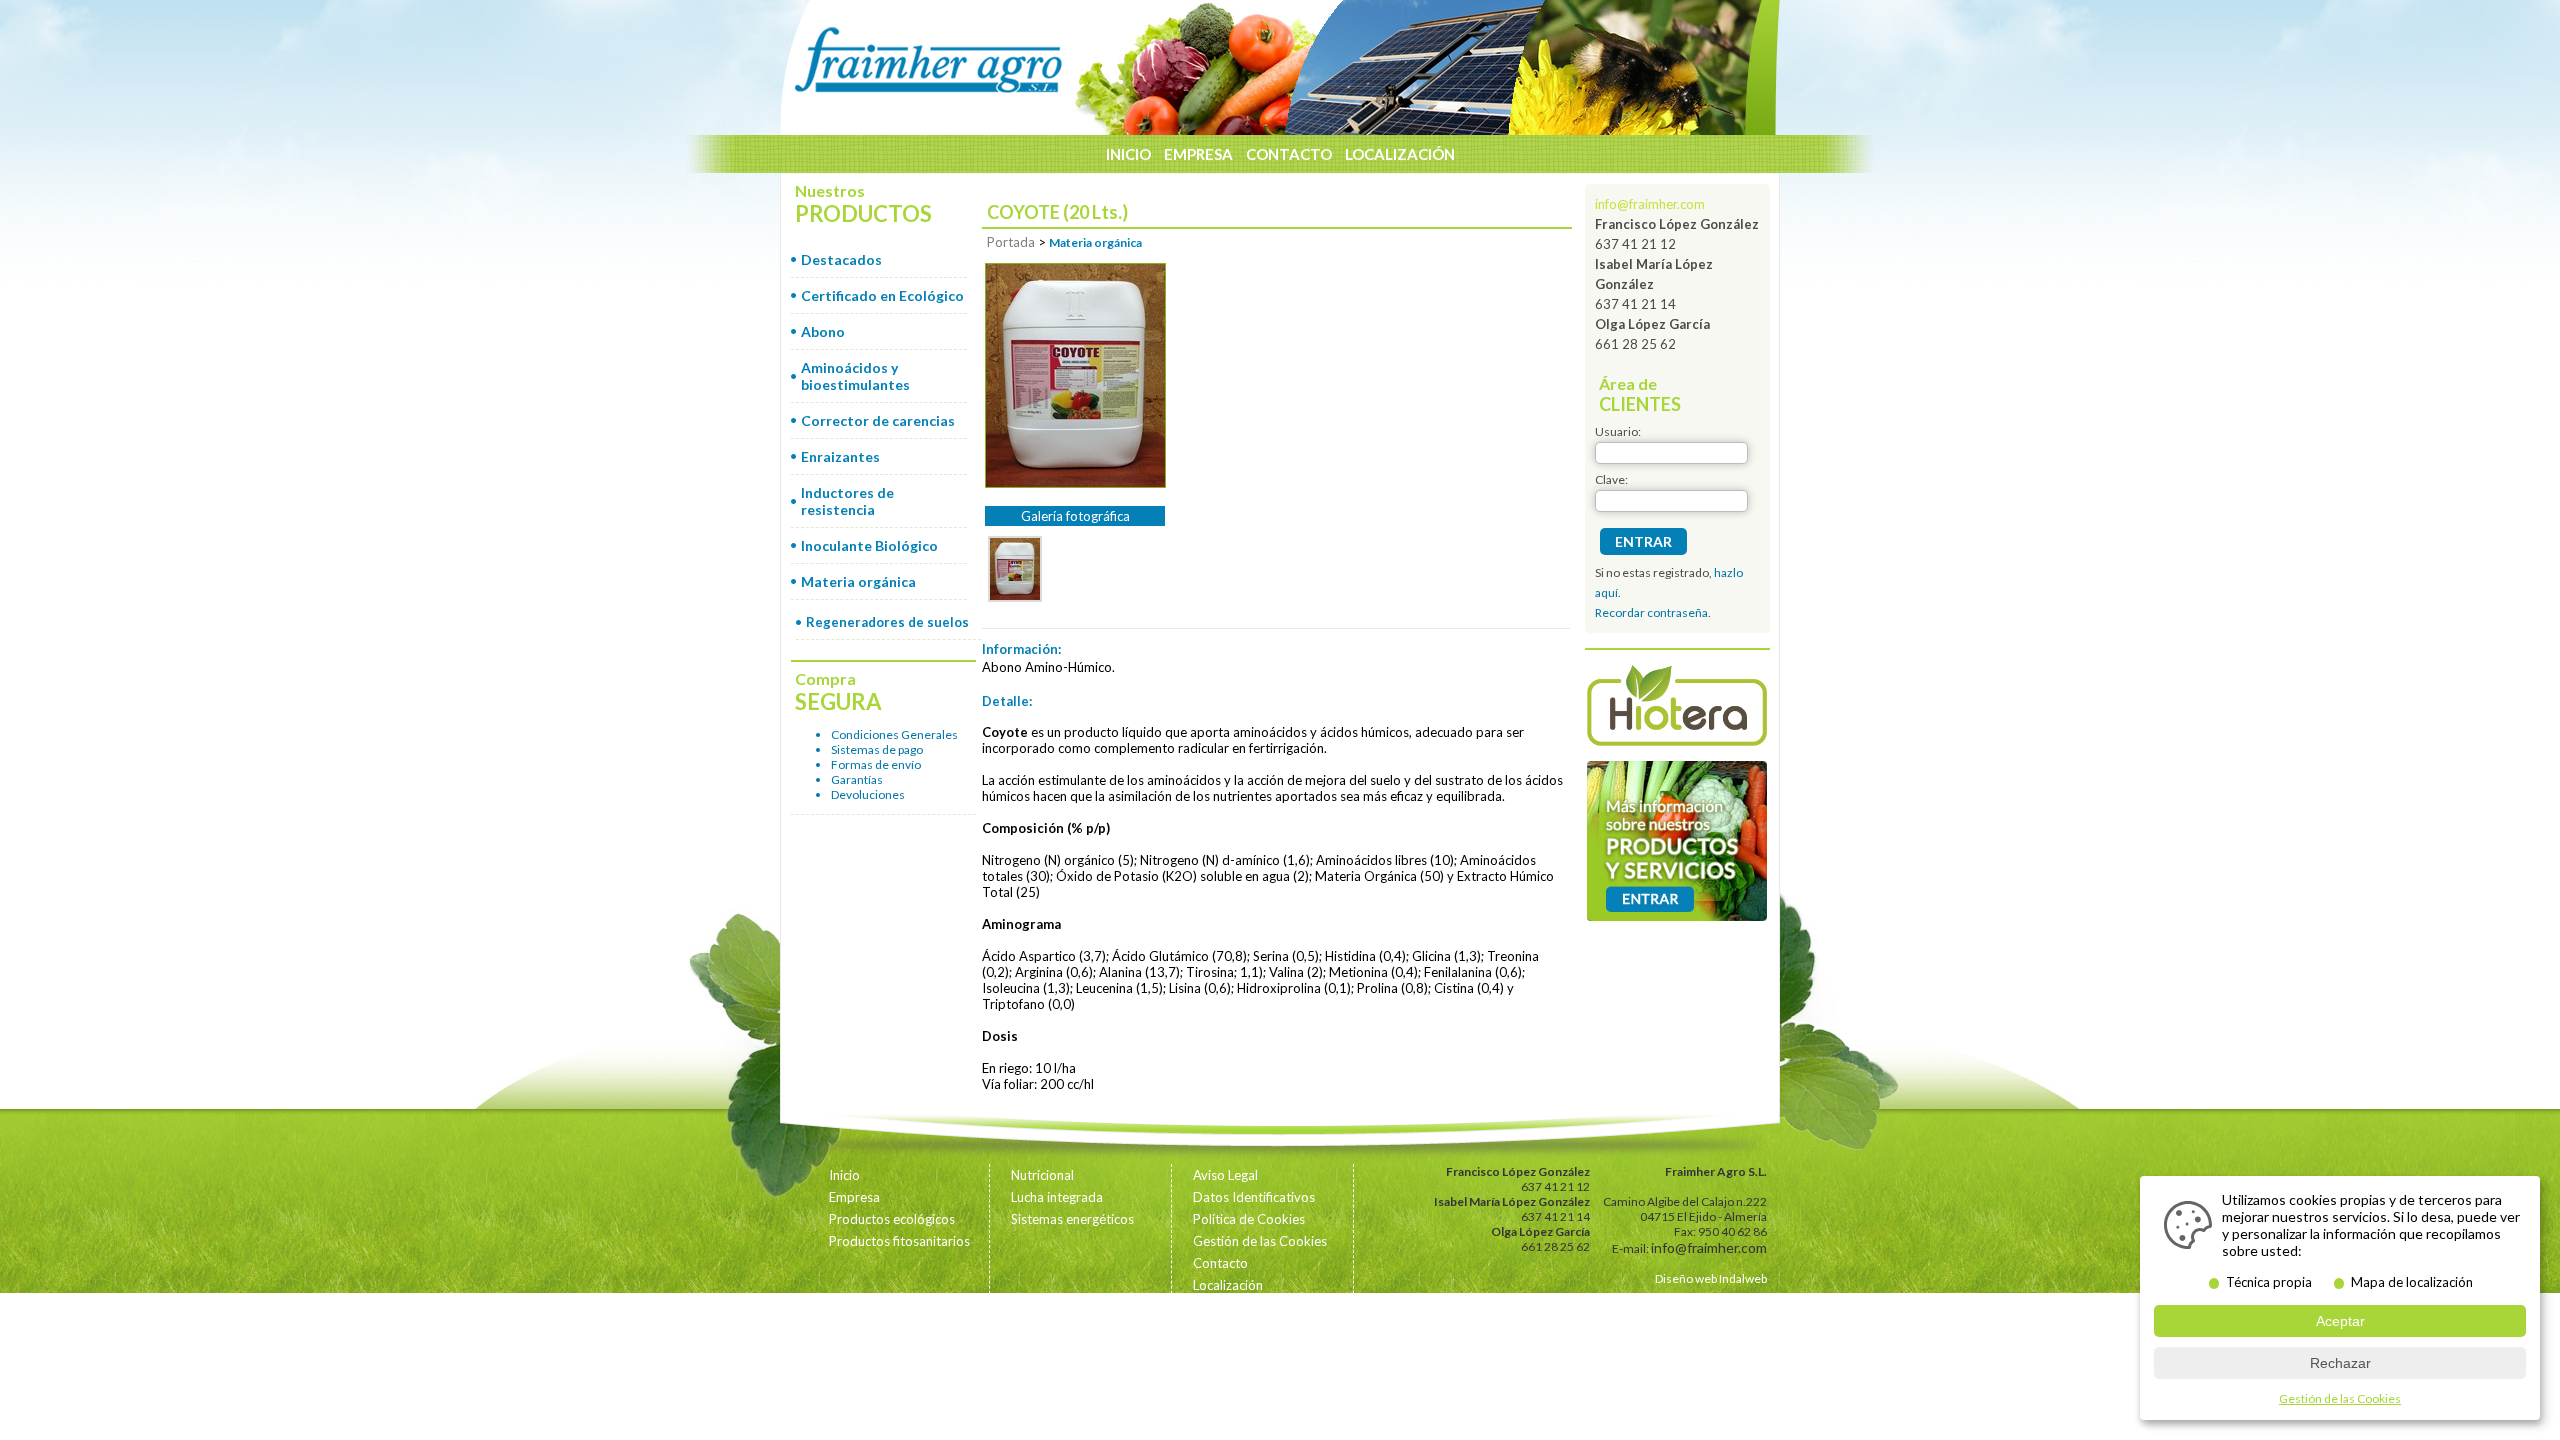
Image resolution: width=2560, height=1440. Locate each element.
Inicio (844, 1175)
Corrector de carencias (878, 420)
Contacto (1220, 1263)
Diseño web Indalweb (1711, 1278)
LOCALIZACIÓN (1400, 154)
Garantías (857, 779)
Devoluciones (868, 794)
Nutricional (1042, 1175)
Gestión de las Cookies (1260, 1241)
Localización (1228, 1285)
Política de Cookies (1249, 1219)
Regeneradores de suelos (887, 622)
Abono (823, 331)
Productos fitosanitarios (899, 1241)
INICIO (1128, 154)
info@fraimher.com (1650, 204)
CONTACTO (1289, 154)
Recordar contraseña (1651, 612)
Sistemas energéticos (1072, 1219)
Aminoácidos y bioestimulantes (855, 376)
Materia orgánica (858, 581)
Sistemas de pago (877, 749)
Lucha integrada (1057, 1197)
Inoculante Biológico (869, 545)
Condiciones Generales (894, 734)
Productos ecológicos (892, 1219)
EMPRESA (1198, 154)
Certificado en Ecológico (882, 295)
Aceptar (2340, 1321)
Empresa (854, 1197)
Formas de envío (876, 764)
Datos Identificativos (1254, 1197)
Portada (1011, 242)
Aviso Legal (1225, 1175)
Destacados (841, 259)
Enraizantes (840, 456)
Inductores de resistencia (847, 501)
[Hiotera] (1677, 708)
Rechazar (2340, 1363)
